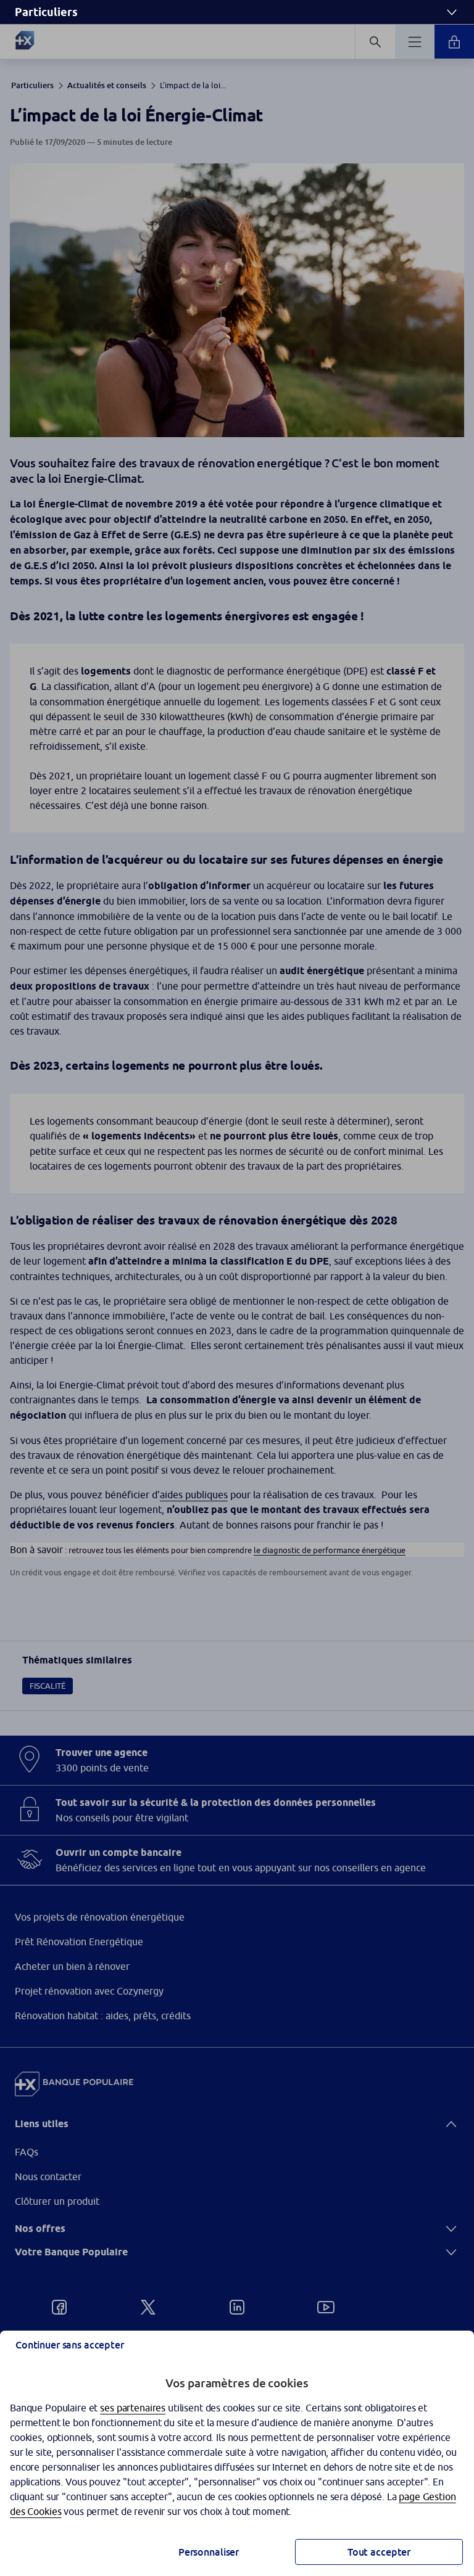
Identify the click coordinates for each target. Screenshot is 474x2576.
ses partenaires (133, 2408)
